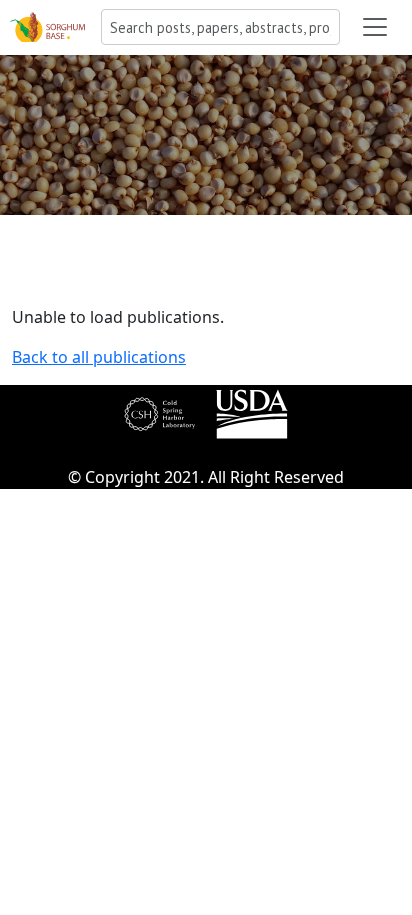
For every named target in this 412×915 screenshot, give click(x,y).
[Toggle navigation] (375, 27)
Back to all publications (99, 357)
